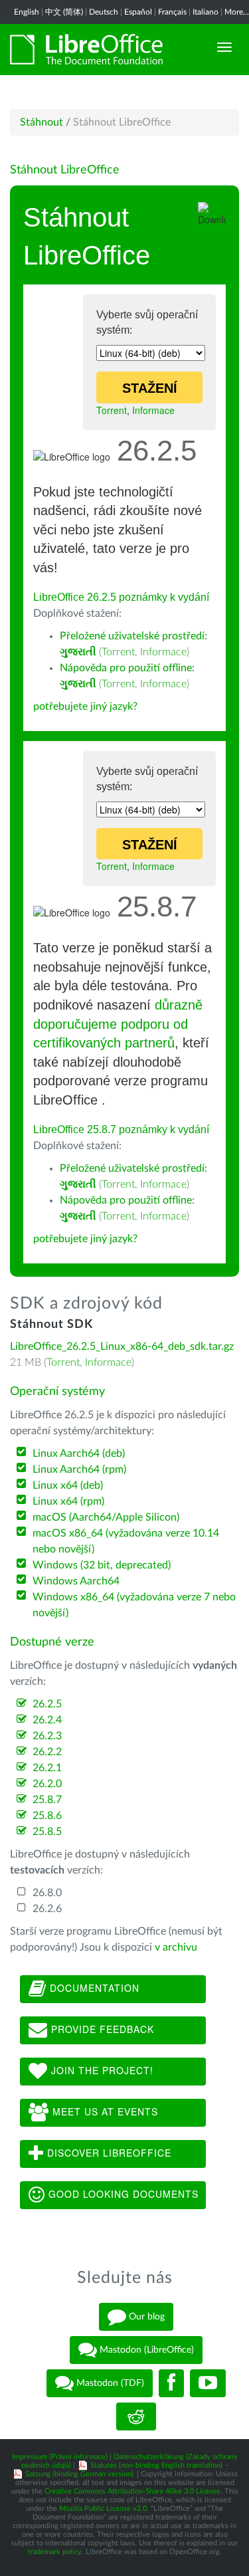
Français (172, 12)
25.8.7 (47, 1800)
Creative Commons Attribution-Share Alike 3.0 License (132, 2491)
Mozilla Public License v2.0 (103, 2509)
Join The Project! (101, 2070)
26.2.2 (47, 1752)
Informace (153, 410)
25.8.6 (47, 1816)
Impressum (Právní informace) (60, 2457)
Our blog (145, 2316)
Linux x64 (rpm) (68, 1501)
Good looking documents (122, 2194)
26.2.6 (47, 1909)
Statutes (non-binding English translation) (156, 2465)
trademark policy (55, 2552)
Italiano (206, 12)
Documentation (93, 1988)
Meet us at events (104, 2111)
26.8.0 (47, 1893)
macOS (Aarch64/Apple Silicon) (106, 1517)
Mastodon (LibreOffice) (145, 2349)
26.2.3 (47, 1736)
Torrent (112, 410)
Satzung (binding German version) (79, 2474)
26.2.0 (47, 1784)
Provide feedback (101, 2029)
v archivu (176, 1947)
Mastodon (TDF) (109, 2383)
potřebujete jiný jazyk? (85, 706)
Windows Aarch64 (76, 1581)
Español (138, 12)
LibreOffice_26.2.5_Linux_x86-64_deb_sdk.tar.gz (122, 1346)
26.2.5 (47, 1704)
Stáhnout (41, 122)
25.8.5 (47, 1832)
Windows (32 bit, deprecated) (102, 1565)
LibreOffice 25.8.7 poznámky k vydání (121, 1129)
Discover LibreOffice (108, 2153)
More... (237, 12)
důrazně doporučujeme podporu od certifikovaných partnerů (118, 1024)
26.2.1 (47, 1768)
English (27, 12)
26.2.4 (47, 1720)
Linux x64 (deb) (68, 1485)
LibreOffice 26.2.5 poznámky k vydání (121, 597)
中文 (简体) (64, 12)
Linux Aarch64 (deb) (79, 1453)
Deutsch (104, 12)
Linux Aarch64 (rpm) (79, 1469)
